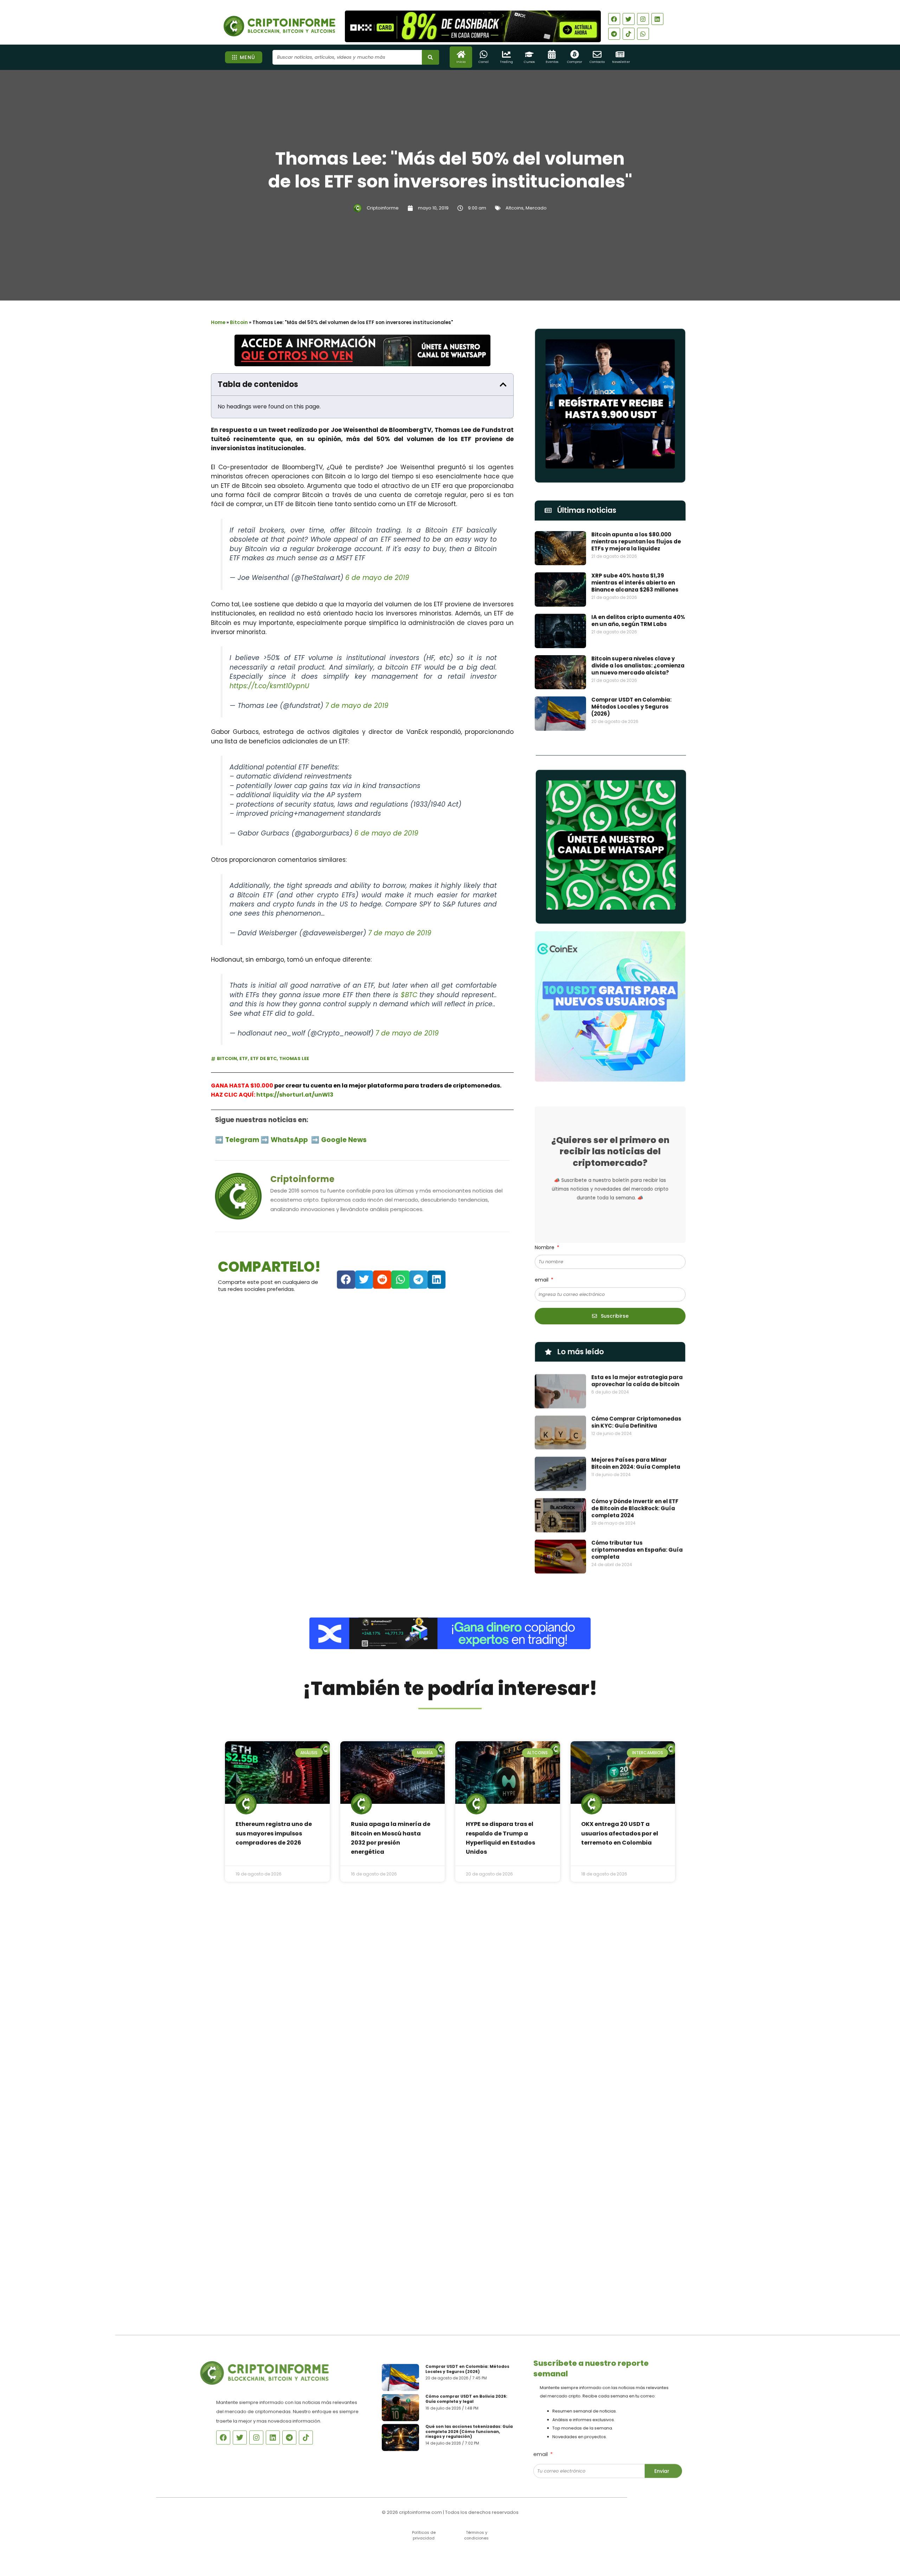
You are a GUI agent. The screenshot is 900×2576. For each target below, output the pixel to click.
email (542, 1280)
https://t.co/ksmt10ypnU (269, 686)
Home (218, 322)
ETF (244, 1058)
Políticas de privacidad (424, 2535)
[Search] (430, 57)
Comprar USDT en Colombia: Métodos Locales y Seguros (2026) (631, 707)
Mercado (536, 208)
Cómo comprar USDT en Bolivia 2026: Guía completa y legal (468, 2398)
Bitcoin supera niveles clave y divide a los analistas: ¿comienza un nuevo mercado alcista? (638, 666)
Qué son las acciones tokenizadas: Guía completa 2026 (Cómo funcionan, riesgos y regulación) (471, 2434)
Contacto (597, 62)
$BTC (409, 995)
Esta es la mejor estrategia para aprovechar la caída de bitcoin (637, 1379)
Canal (484, 62)
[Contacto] (597, 54)
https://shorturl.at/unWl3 (295, 1095)
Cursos (529, 62)
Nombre (545, 1247)
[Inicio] (461, 54)
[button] (503, 385)
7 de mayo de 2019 (357, 706)
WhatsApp (290, 1139)
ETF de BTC (263, 1058)
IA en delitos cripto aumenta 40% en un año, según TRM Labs (638, 621)
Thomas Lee (294, 1058)
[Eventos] (552, 54)
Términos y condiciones (476, 2535)
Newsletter (621, 62)
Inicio (461, 62)
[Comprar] (575, 54)
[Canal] (484, 54)
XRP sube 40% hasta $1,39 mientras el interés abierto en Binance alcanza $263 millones (635, 583)
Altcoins (515, 208)
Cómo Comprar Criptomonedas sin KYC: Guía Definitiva (636, 1421)
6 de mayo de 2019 (377, 578)
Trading (506, 62)
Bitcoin (239, 322)
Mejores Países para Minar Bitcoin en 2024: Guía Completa (636, 1462)
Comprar (575, 62)
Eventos (552, 62)
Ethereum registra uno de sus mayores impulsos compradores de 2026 (274, 1833)
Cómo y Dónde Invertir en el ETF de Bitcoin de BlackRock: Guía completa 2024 (635, 1507)
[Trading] (506, 54)
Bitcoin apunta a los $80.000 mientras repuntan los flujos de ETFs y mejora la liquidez (636, 541)
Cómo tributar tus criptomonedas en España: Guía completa (637, 1548)
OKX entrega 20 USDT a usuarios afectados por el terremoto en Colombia (620, 1833)
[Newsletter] (620, 54)
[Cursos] (529, 54)
